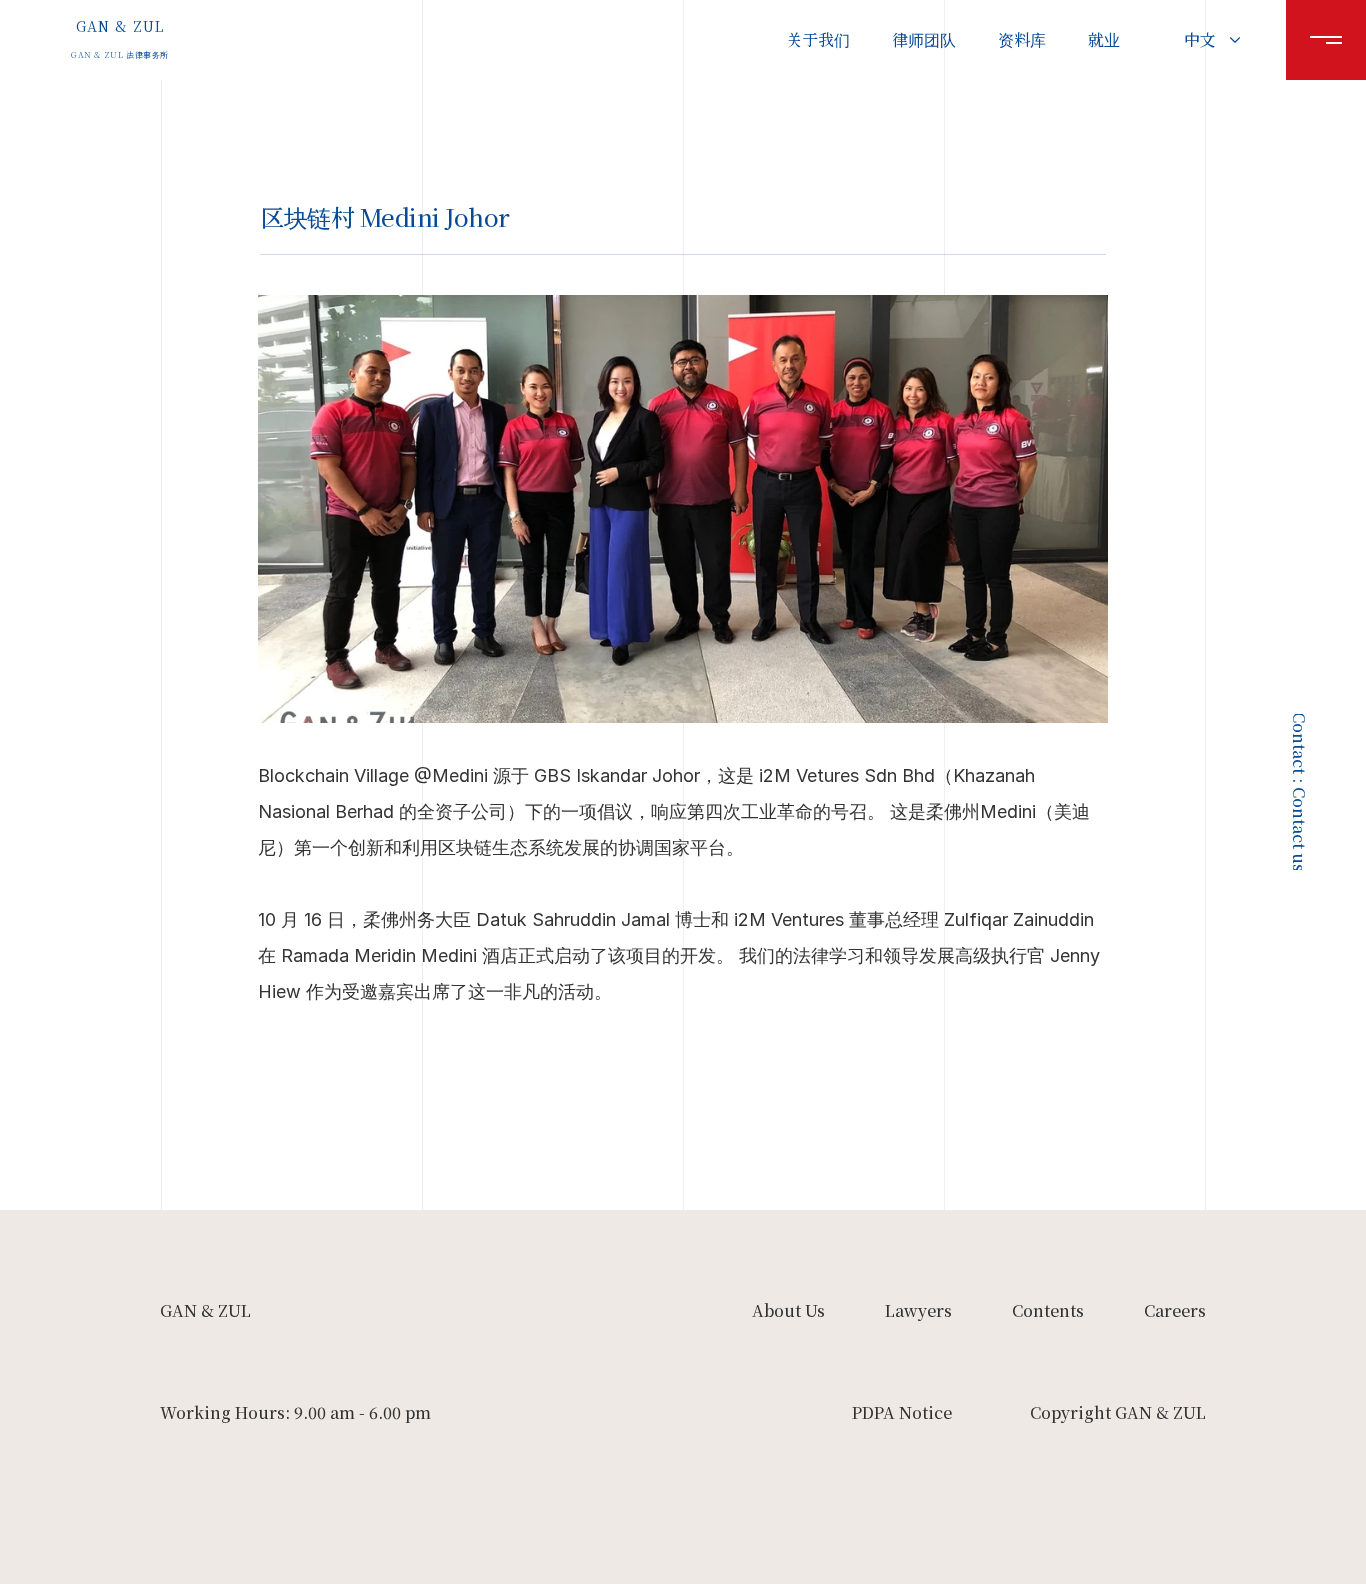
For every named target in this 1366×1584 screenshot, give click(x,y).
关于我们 (818, 39)
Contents (1048, 1310)
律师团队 (924, 39)
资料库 (1022, 39)
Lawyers (918, 1310)
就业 (1104, 39)
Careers (1175, 1310)
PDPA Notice (902, 1412)
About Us (788, 1310)
